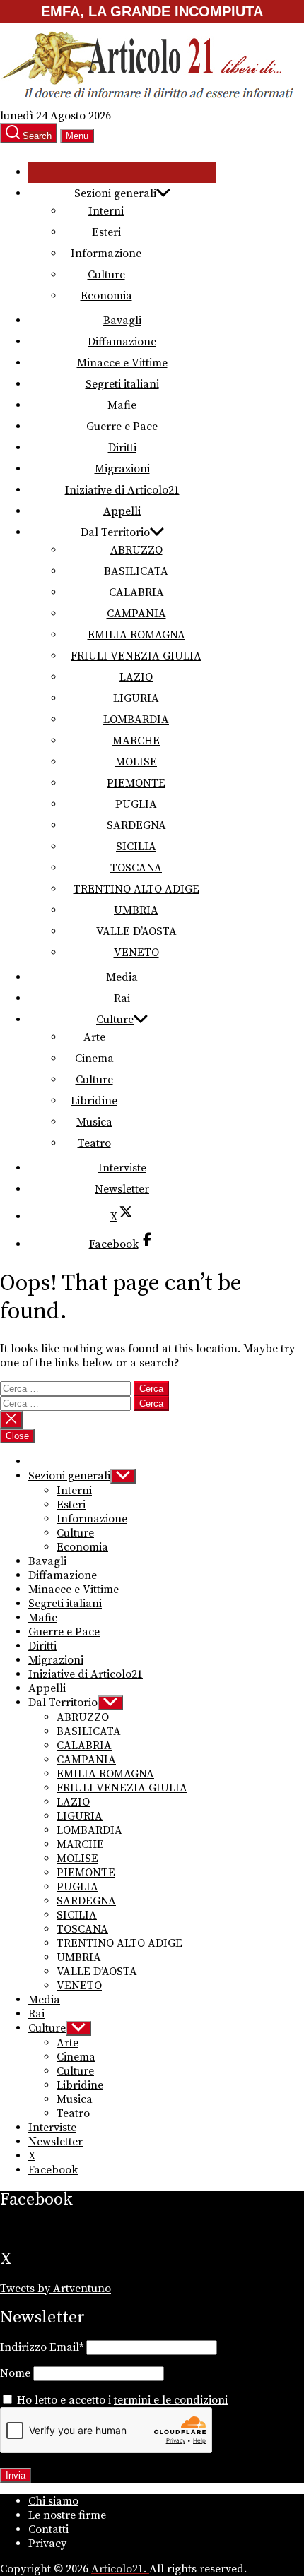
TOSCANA (136, 868)
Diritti (122, 448)
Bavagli (122, 321)
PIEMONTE (136, 783)
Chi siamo (53, 2501)
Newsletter (122, 1189)
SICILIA (136, 847)
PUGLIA (136, 804)
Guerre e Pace (122, 427)
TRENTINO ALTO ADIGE (136, 889)
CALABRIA (136, 592)
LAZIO (136, 677)
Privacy (47, 2544)
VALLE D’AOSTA (136, 931)
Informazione (106, 254)
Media (122, 977)
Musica (94, 1122)
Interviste (122, 1168)
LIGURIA (136, 698)
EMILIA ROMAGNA (136, 635)
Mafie (122, 405)
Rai (122, 998)
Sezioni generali (115, 193)
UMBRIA (136, 910)
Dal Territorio (115, 532)
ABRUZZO (136, 550)
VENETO (136, 953)
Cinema (94, 1059)
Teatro (94, 1143)
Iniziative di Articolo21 (122, 490)
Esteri (106, 232)
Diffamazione (122, 342)
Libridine (94, 1101)
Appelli (122, 511)
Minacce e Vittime (122, 363)
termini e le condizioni (171, 2400)
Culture (106, 275)
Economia (106, 296)
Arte (94, 1037)
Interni (106, 211)
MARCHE (136, 741)
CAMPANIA (136, 614)
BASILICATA (136, 571)
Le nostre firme (67, 2515)
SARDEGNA (136, 825)
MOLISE (136, 762)
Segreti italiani (122, 384)
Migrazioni (122, 469)
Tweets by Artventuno (55, 2289)
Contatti (48, 2529)
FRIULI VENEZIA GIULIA (136, 656)
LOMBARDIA (136, 720)
